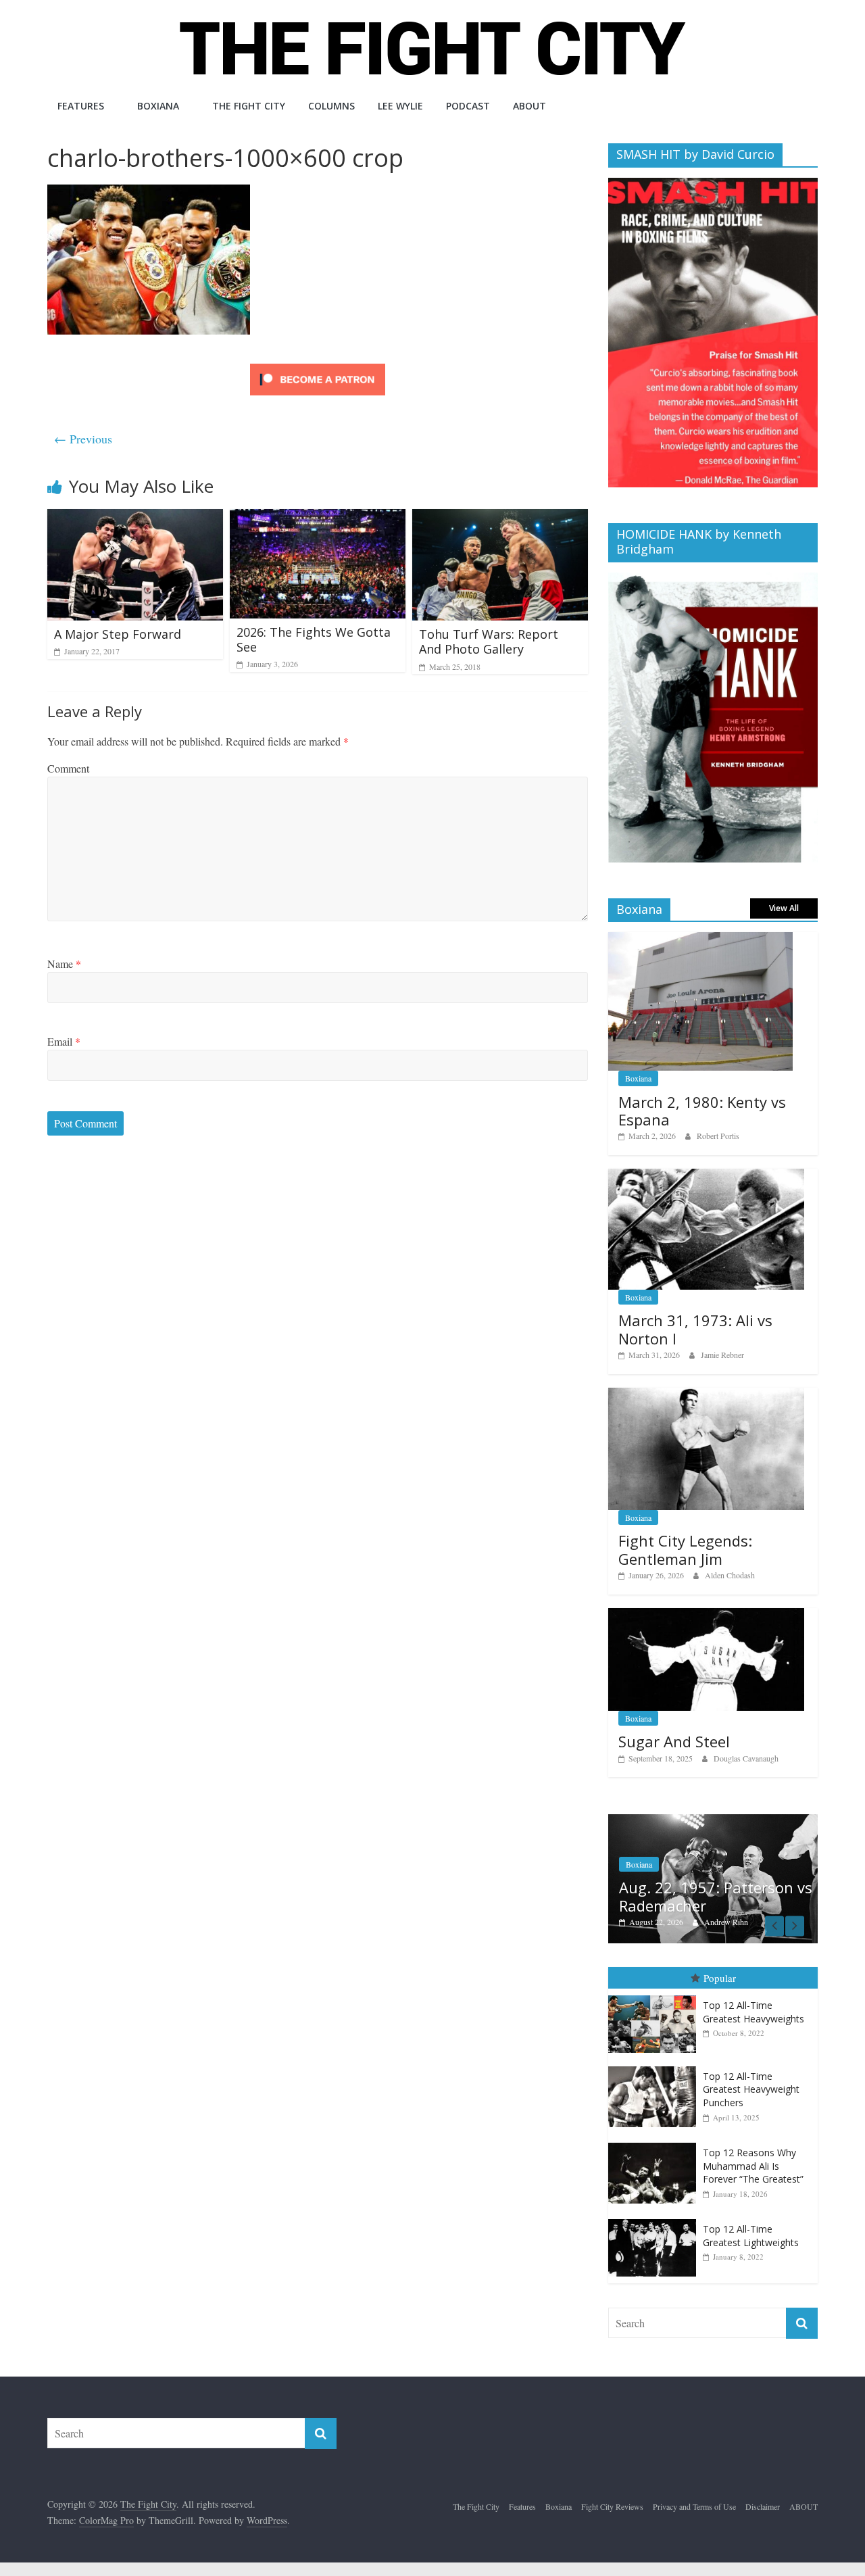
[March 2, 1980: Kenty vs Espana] (700, 939)
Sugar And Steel (674, 1741)
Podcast (468, 106)
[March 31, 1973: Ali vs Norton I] (706, 1176)
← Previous (83, 439)
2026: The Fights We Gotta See (314, 639)
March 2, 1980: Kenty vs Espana (702, 1111)
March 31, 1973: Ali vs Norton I (695, 1329)
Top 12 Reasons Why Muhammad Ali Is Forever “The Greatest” (753, 2166)
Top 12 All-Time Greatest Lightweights (751, 2236)
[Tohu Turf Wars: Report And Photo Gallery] (500, 517)
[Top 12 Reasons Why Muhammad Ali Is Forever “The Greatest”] (656, 2143)
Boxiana (158, 106)
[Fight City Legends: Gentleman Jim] (706, 1395)
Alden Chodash (730, 1575)
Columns (331, 106)
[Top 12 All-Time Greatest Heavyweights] (656, 1996)
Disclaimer (763, 2506)
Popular (720, 1978)
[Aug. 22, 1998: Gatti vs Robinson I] (748, 1821)
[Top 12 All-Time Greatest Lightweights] (656, 2219)
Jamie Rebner (722, 1355)
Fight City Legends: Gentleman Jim (685, 1549)
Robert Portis (718, 1136)
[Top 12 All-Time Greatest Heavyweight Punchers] (656, 2067)
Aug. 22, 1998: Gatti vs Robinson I (733, 1896)
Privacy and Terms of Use (694, 2506)
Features (81, 106)
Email (64, 1041)
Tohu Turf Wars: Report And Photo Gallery (489, 641)
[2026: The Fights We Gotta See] (318, 517)
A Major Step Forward (118, 634)
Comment (68, 768)
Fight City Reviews (612, 2506)
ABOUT (529, 106)
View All (784, 908)
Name (64, 964)
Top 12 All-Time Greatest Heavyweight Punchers (751, 2089)
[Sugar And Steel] (706, 1615)
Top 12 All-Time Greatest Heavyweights (753, 2012)
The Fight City (249, 106)
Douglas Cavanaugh (746, 1758)
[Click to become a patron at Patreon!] (318, 365)
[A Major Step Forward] (135, 517)
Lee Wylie (400, 106)
